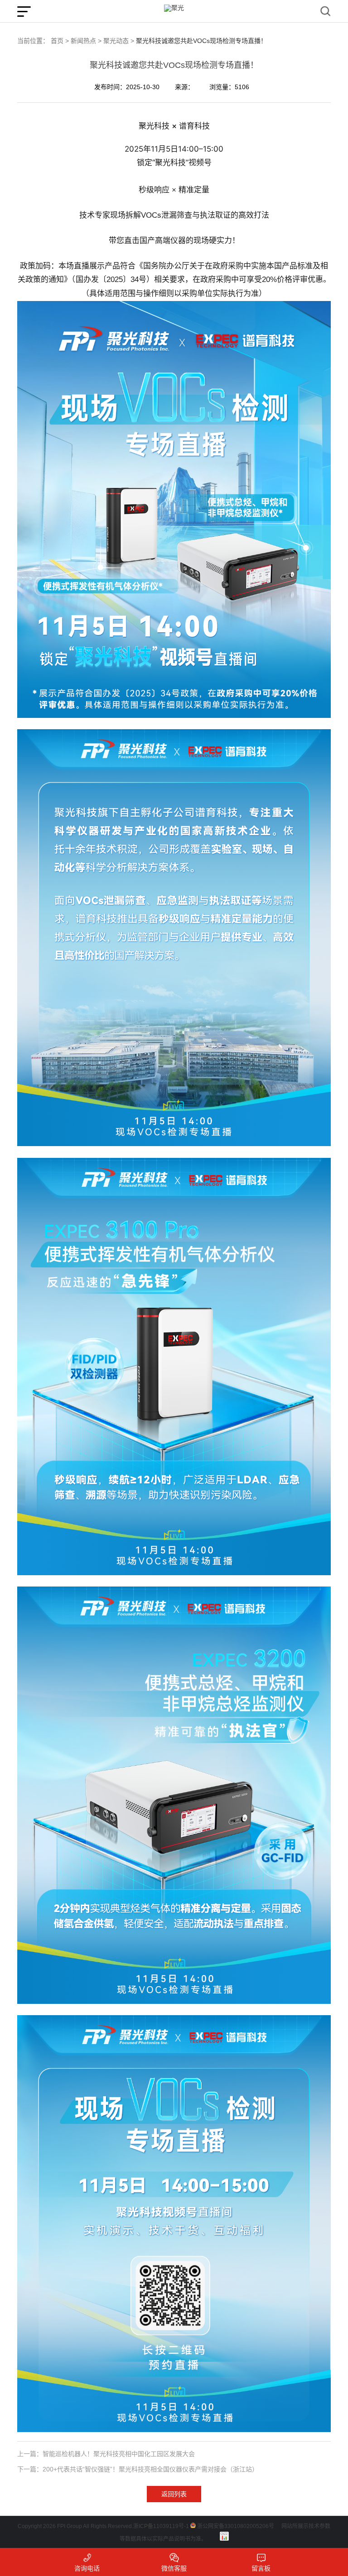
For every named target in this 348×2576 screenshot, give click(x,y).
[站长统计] (224, 2536)
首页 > (60, 41)
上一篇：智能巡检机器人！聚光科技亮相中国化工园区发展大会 (106, 2454)
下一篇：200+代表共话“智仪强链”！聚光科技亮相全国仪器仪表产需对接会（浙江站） (138, 2469)
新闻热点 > (86, 41)
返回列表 (174, 2494)
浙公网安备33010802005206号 (236, 2526)
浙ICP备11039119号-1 (161, 2526)
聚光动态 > (119, 41)
